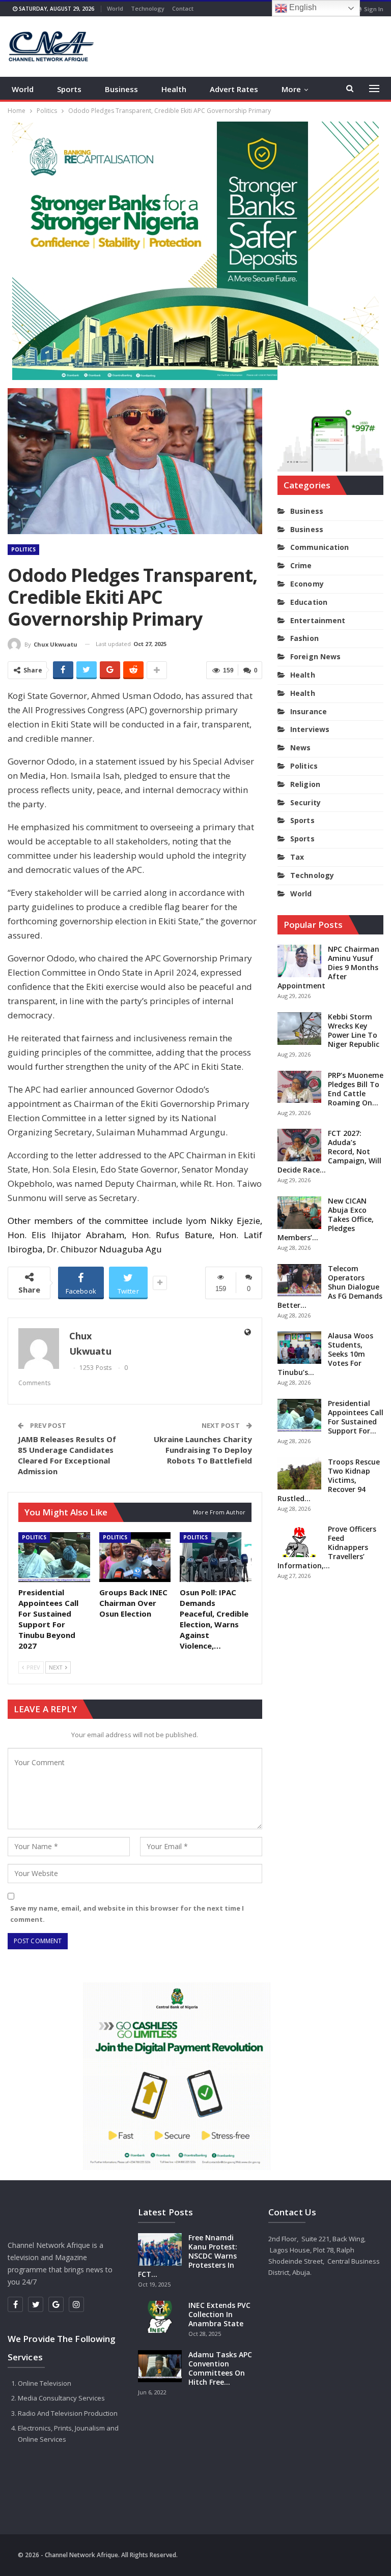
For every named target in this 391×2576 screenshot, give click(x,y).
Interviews (310, 729)
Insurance (309, 711)
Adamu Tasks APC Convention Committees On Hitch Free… (220, 2368)
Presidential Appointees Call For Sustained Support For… (356, 1417)
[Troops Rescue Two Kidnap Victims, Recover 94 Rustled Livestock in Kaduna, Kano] (299, 1474)
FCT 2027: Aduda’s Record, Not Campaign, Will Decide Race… (329, 1151)
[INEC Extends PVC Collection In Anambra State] (160, 2317)
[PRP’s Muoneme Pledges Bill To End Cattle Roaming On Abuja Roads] (299, 1087)
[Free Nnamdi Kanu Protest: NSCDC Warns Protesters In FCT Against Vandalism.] (160, 2249)
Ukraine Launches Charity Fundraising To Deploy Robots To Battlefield (203, 1450)
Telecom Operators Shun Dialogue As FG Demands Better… (330, 1287)
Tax (297, 857)
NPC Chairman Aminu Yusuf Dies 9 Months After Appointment (328, 967)
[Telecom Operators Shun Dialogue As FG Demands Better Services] (299, 1280)
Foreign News (315, 656)
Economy (307, 584)
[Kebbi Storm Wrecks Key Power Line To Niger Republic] (299, 1029)
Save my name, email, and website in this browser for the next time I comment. (127, 1914)
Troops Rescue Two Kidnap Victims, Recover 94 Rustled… (329, 1480)
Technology (148, 8)
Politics (23, 549)
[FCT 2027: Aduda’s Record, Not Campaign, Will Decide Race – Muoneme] (299, 1145)
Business (121, 89)
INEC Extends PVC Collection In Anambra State (219, 2314)
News (300, 748)
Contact (183, 8)
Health (174, 89)
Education (309, 602)
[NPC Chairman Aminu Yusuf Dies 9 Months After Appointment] (299, 961)
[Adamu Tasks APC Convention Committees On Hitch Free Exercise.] (160, 2366)
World (115, 8)
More (291, 89)
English (302, 7)
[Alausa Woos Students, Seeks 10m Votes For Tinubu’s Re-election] (299, 1348)
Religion (305, 784)
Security (305, 802)
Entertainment (318, 620)
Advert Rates (234, 89)
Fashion (304, 638)
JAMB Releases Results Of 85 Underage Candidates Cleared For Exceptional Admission (67, 1455)
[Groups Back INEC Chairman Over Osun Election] (135, 1557)
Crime (301, 565)
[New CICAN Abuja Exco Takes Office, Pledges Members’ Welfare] (299, 1213)
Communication (319, 547)
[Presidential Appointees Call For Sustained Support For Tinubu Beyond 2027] (54, 1557)
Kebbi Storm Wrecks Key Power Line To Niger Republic (354, 1030)
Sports (69, 89)
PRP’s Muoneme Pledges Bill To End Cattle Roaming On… (356, 1089)
